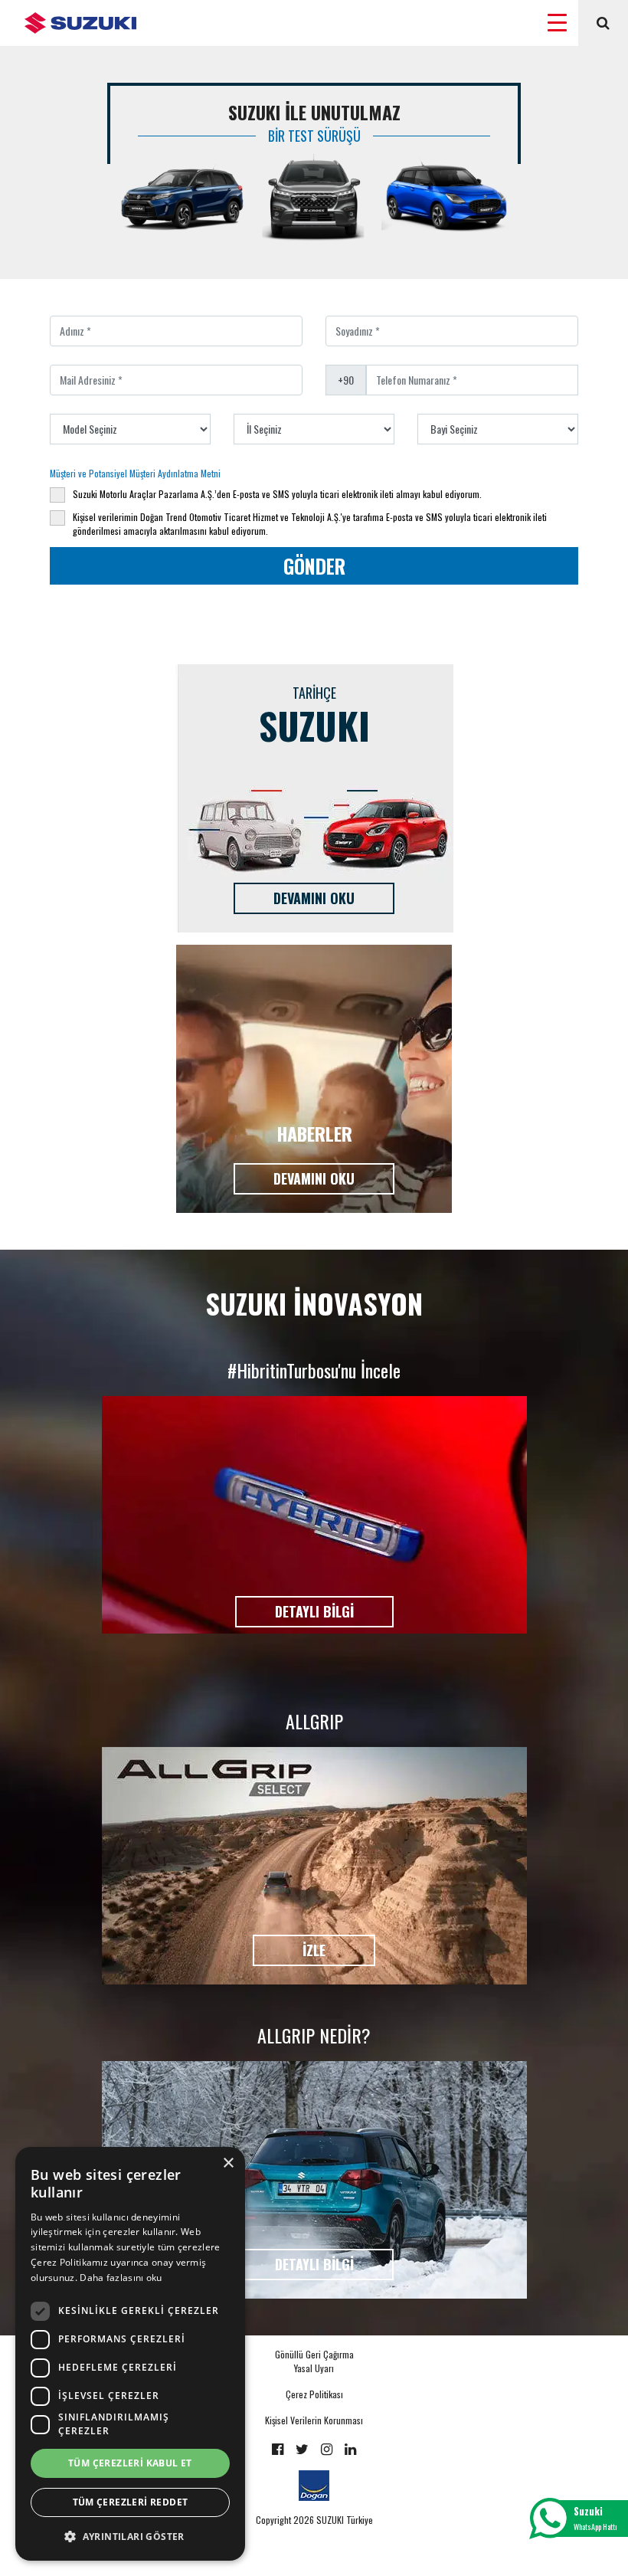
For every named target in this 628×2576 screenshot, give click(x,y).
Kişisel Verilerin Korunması (314, 2420)
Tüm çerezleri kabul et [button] (130, 2463)
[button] (130, 2536)
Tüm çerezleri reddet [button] (131, 2502)
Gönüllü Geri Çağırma (314, 2354)
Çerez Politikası (314, 2394)
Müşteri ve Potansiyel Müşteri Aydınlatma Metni (135, 473)
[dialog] (130, 2354)
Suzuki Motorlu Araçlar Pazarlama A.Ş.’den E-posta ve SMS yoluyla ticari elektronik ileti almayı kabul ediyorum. (277, 494)
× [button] (228, 2163)
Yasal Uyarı (314, 2368)
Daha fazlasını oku (121, 2278)
